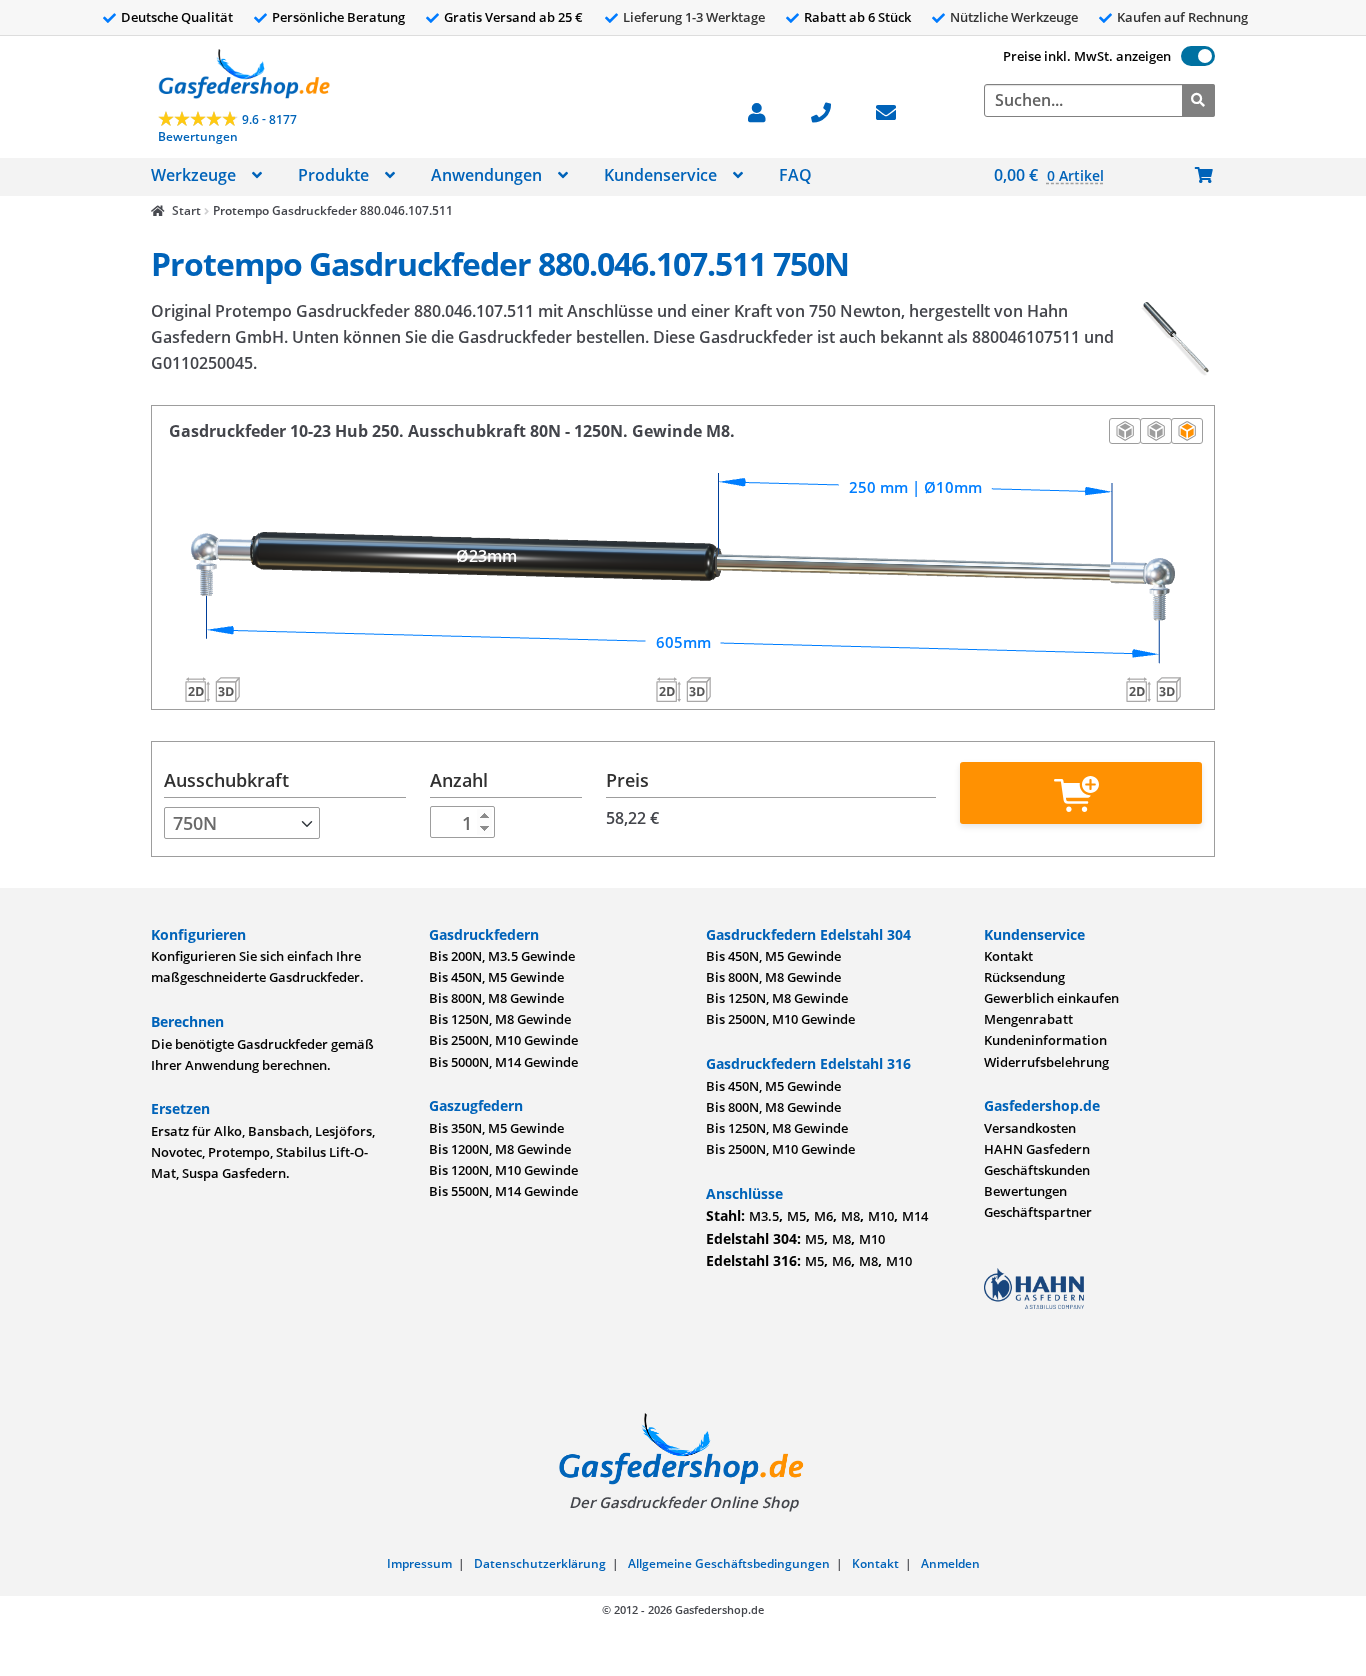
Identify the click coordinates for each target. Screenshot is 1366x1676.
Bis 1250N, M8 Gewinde (500, 1019)
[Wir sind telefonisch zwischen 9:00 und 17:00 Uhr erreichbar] (831, 110)
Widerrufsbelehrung (1046, 1062)
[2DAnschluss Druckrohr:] (197, 689)
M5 (796, 1216)
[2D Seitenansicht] (1125, 431)
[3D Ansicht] (1187, 431)
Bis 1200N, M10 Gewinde (503, 1170)
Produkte (333, 175)
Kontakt (1008, 956)
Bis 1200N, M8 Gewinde (500, 1149)
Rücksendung (1024, 977)
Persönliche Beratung (338, 17)
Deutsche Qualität (177, 17)
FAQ (795, 175)
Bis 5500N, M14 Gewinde (503, 1191)
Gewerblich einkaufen (1051, 998)
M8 (850, 1216)
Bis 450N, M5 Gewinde (496, 977)
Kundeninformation (1045, 1040)
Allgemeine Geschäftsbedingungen (729, 1563)
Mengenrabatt (1028, 1019)
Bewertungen (1025, 1191)
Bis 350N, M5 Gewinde (496, 1128)
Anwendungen (486, 175)
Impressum (419, 1563)
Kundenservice (660, 175)
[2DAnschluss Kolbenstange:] (1139, 689)
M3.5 (764, 1216)
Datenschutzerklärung (540, 1563)
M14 (915, 1216)
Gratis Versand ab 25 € (513, 17)
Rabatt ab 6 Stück (857, 17)
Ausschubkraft (226, 780)
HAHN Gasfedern (1037, 1149)
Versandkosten (1030, 1128)
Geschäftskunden (1037, 1170)
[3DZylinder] (698, 689)
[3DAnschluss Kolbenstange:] (1169, 689)
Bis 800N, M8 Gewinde (496, 998)
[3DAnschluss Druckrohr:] (227, 689)
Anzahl (459, 780)
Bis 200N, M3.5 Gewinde (502, 956)
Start (186, 210)
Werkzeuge (193, 175)
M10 (881, 1216)
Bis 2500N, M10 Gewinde (503, 1040)
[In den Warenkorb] (1080, 792)
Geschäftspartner (1038, 1212)
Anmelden (950, 1563)
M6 (823, 1216)
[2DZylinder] (668, 689)
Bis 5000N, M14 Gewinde (503, 1062)
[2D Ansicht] (1156, 431)
